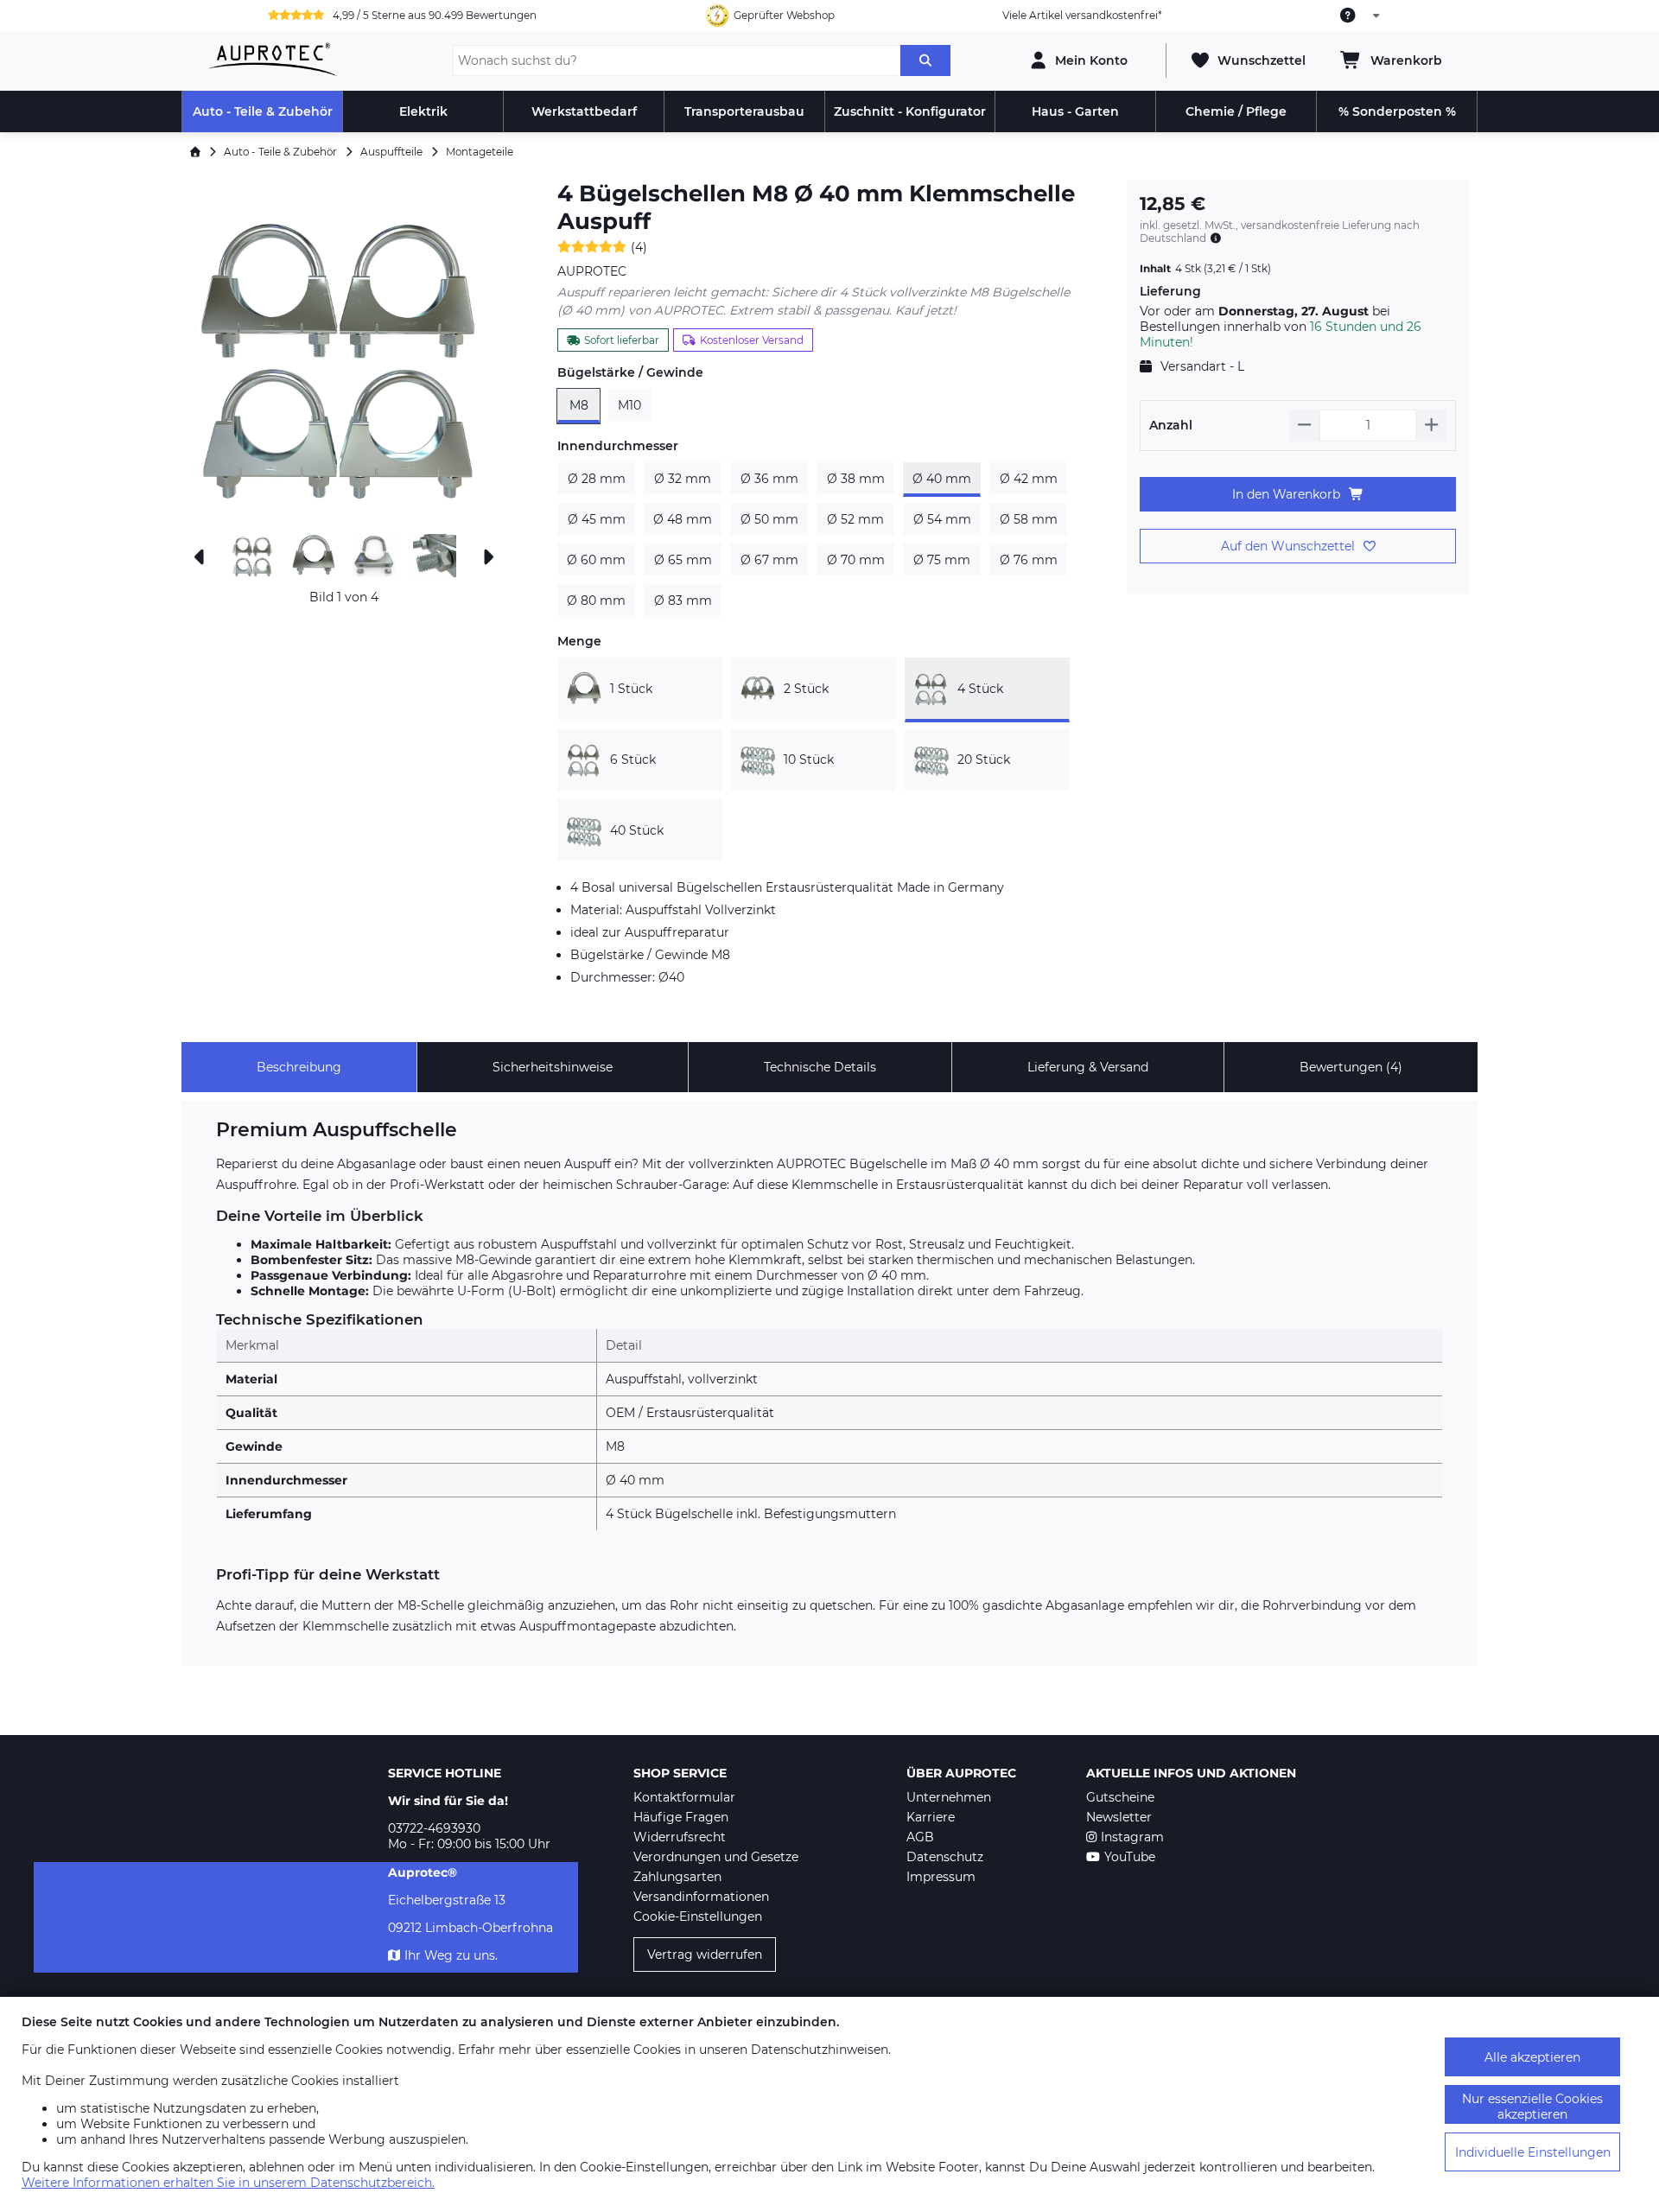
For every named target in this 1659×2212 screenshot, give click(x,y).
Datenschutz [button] (945, 1857)
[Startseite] (195, 152)
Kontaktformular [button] (684, 1797)
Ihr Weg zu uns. (451, 1955)
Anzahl (1171, 425)
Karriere (931, 1817)
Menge (579, 641)
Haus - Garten (1075, 111)
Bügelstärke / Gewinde (630, 372)
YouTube (1130, 1857)
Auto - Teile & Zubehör (263, 111)
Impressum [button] (941, 1877)
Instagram (1132, 1837)
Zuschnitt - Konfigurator (910, 111)
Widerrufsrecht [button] (680, 1837)
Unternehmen (949, 1797)
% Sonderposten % (1397, 111)
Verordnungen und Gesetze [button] (716, 1857)
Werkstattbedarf (584, 111)
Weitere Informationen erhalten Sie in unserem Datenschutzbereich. (228, 2183)
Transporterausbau (744, 111)
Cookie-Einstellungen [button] (698, 1916)
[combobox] (1361, 16)
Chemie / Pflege (1236, 111)
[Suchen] (925, 60)
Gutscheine (1120, 1797)
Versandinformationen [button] (701, 1897)
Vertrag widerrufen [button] (705, 1955)
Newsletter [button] (1119, 1817)
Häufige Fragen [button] (681, 1817)
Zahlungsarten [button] (677, 1877)
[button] (343, 353)
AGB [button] (920, 1837)
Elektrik (423, 111)
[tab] (299, 1067)
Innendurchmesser (618, 446)
